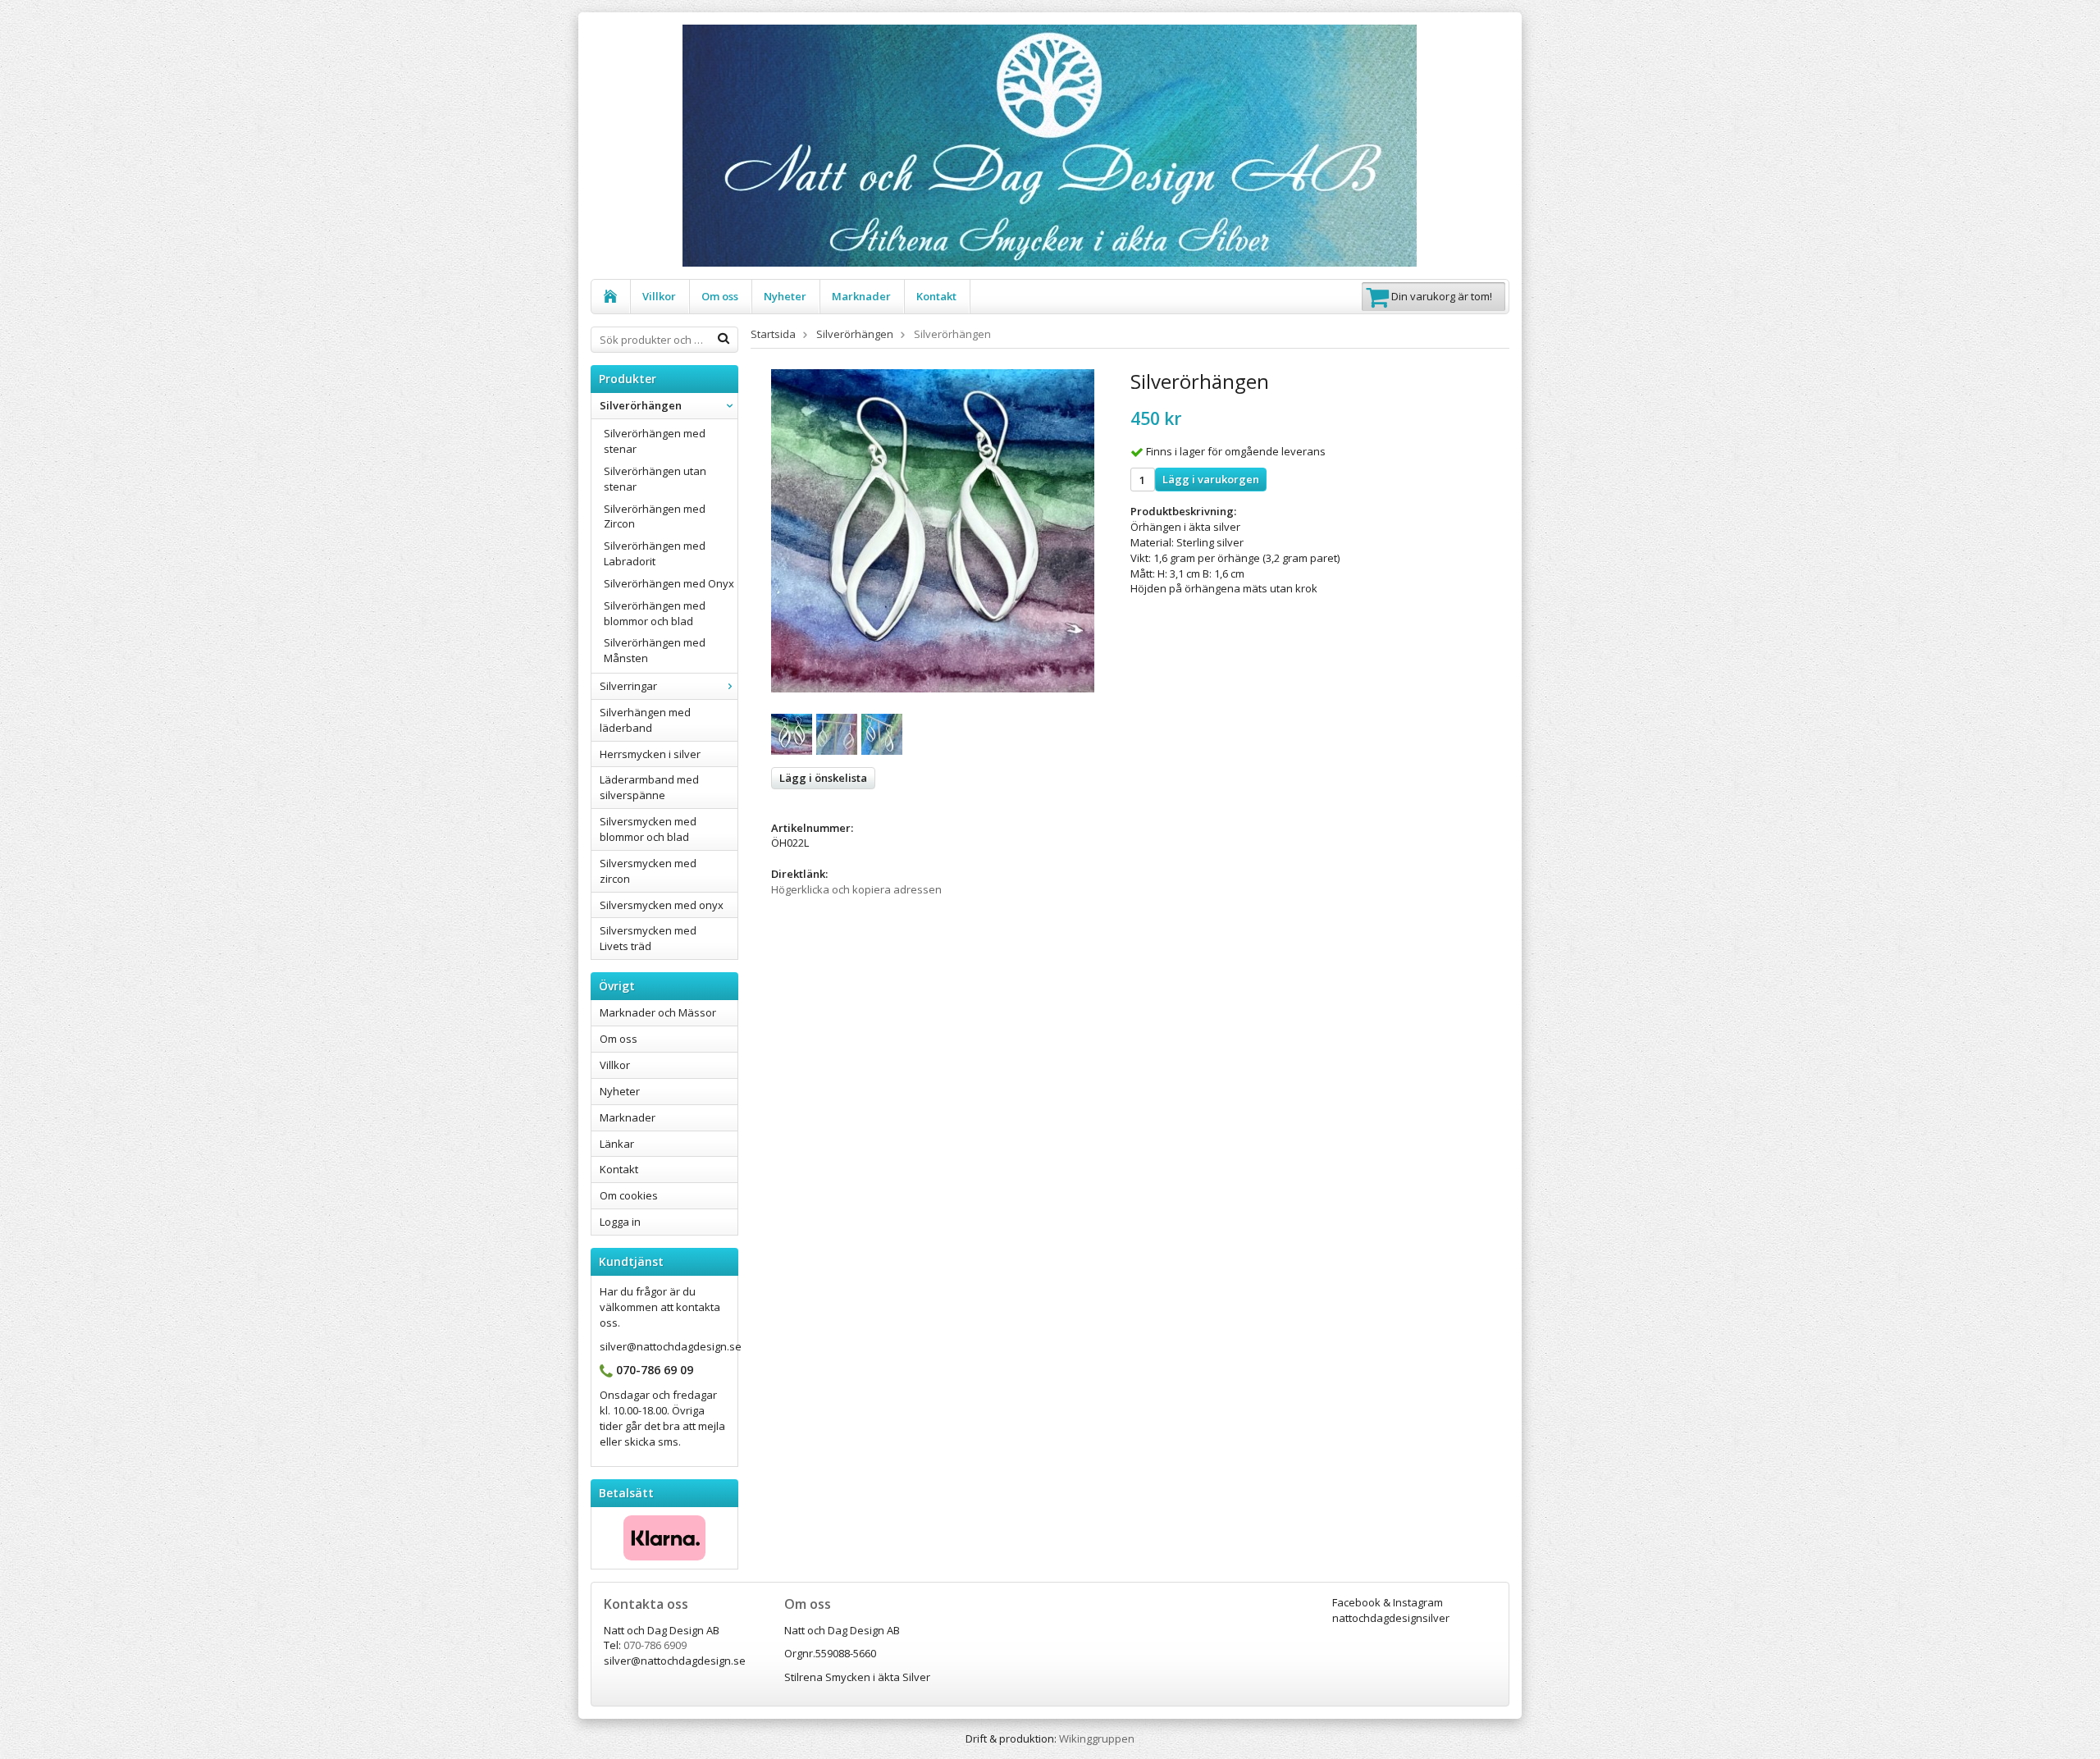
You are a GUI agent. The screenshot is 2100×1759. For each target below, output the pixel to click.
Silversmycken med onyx (662, 905)
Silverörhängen (641, 405)
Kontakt (936, 296)
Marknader (861, 296)
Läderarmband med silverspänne (649, 787)
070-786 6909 (655, 1645)
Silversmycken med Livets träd (648, 938)
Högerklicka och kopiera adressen (856, 889)
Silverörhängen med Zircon (655, 516)
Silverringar (628, 686)
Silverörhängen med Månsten (655, 650)
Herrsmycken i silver (650, 754)
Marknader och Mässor (658, 1012)
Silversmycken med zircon (648, 871)
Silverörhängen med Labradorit (655, 553)
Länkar (617, 1144)
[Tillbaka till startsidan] (611, 297)
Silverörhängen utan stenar (655, 479)
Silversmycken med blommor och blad (648, 829)
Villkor (659, 296)
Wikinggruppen (1097, 1738)
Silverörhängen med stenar (655, 441)
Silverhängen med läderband (645, 720)
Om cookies (629, 1195)
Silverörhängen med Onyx (669, 583)
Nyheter (785, 296)
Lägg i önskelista (823, 778)
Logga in (620, 1222)
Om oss (720, 296)
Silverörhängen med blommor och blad (655, 613)
